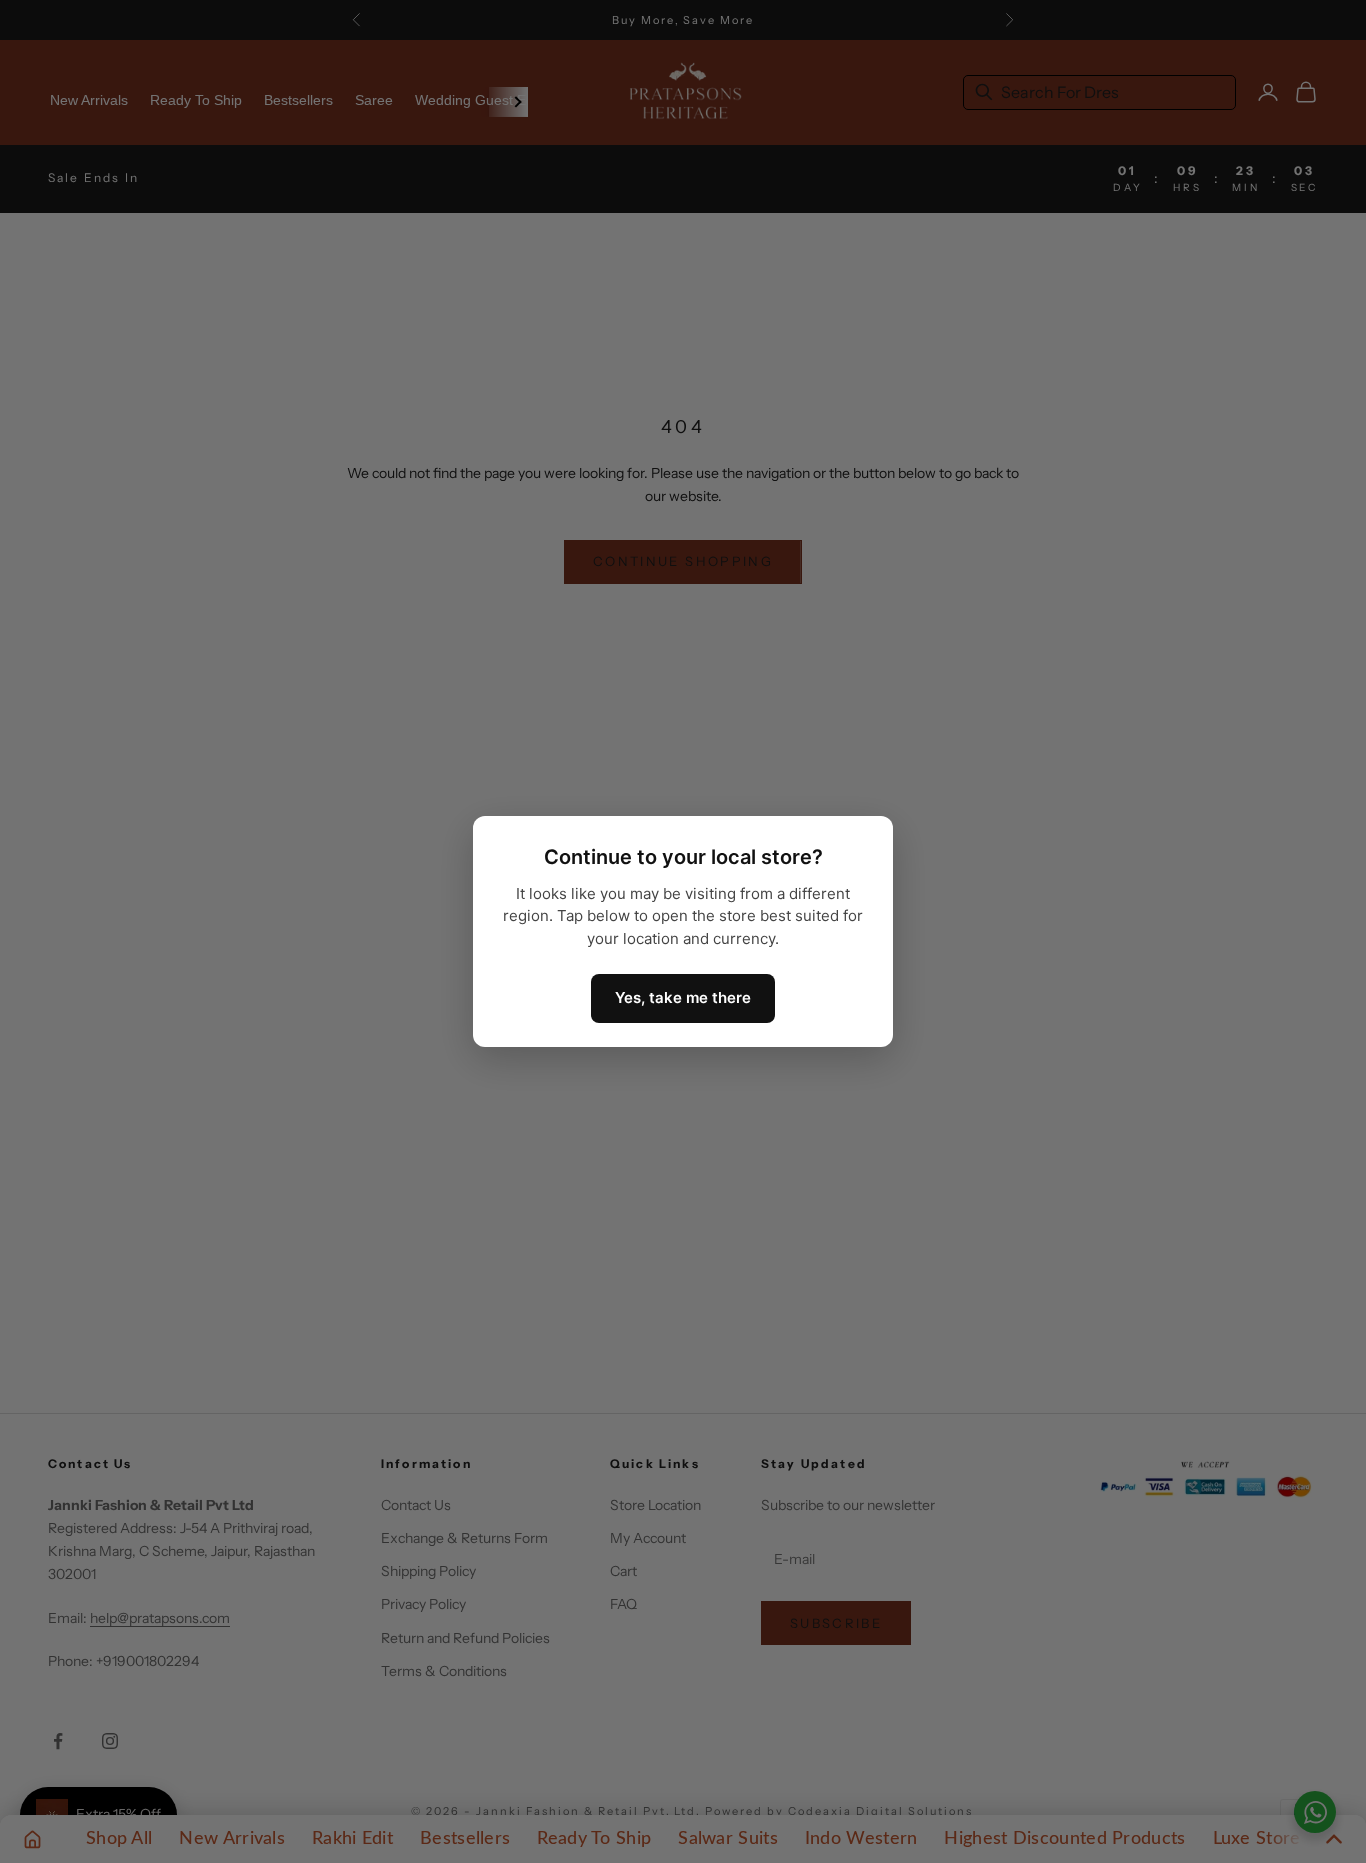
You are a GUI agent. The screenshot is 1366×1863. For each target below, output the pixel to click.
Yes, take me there (683, 997)
